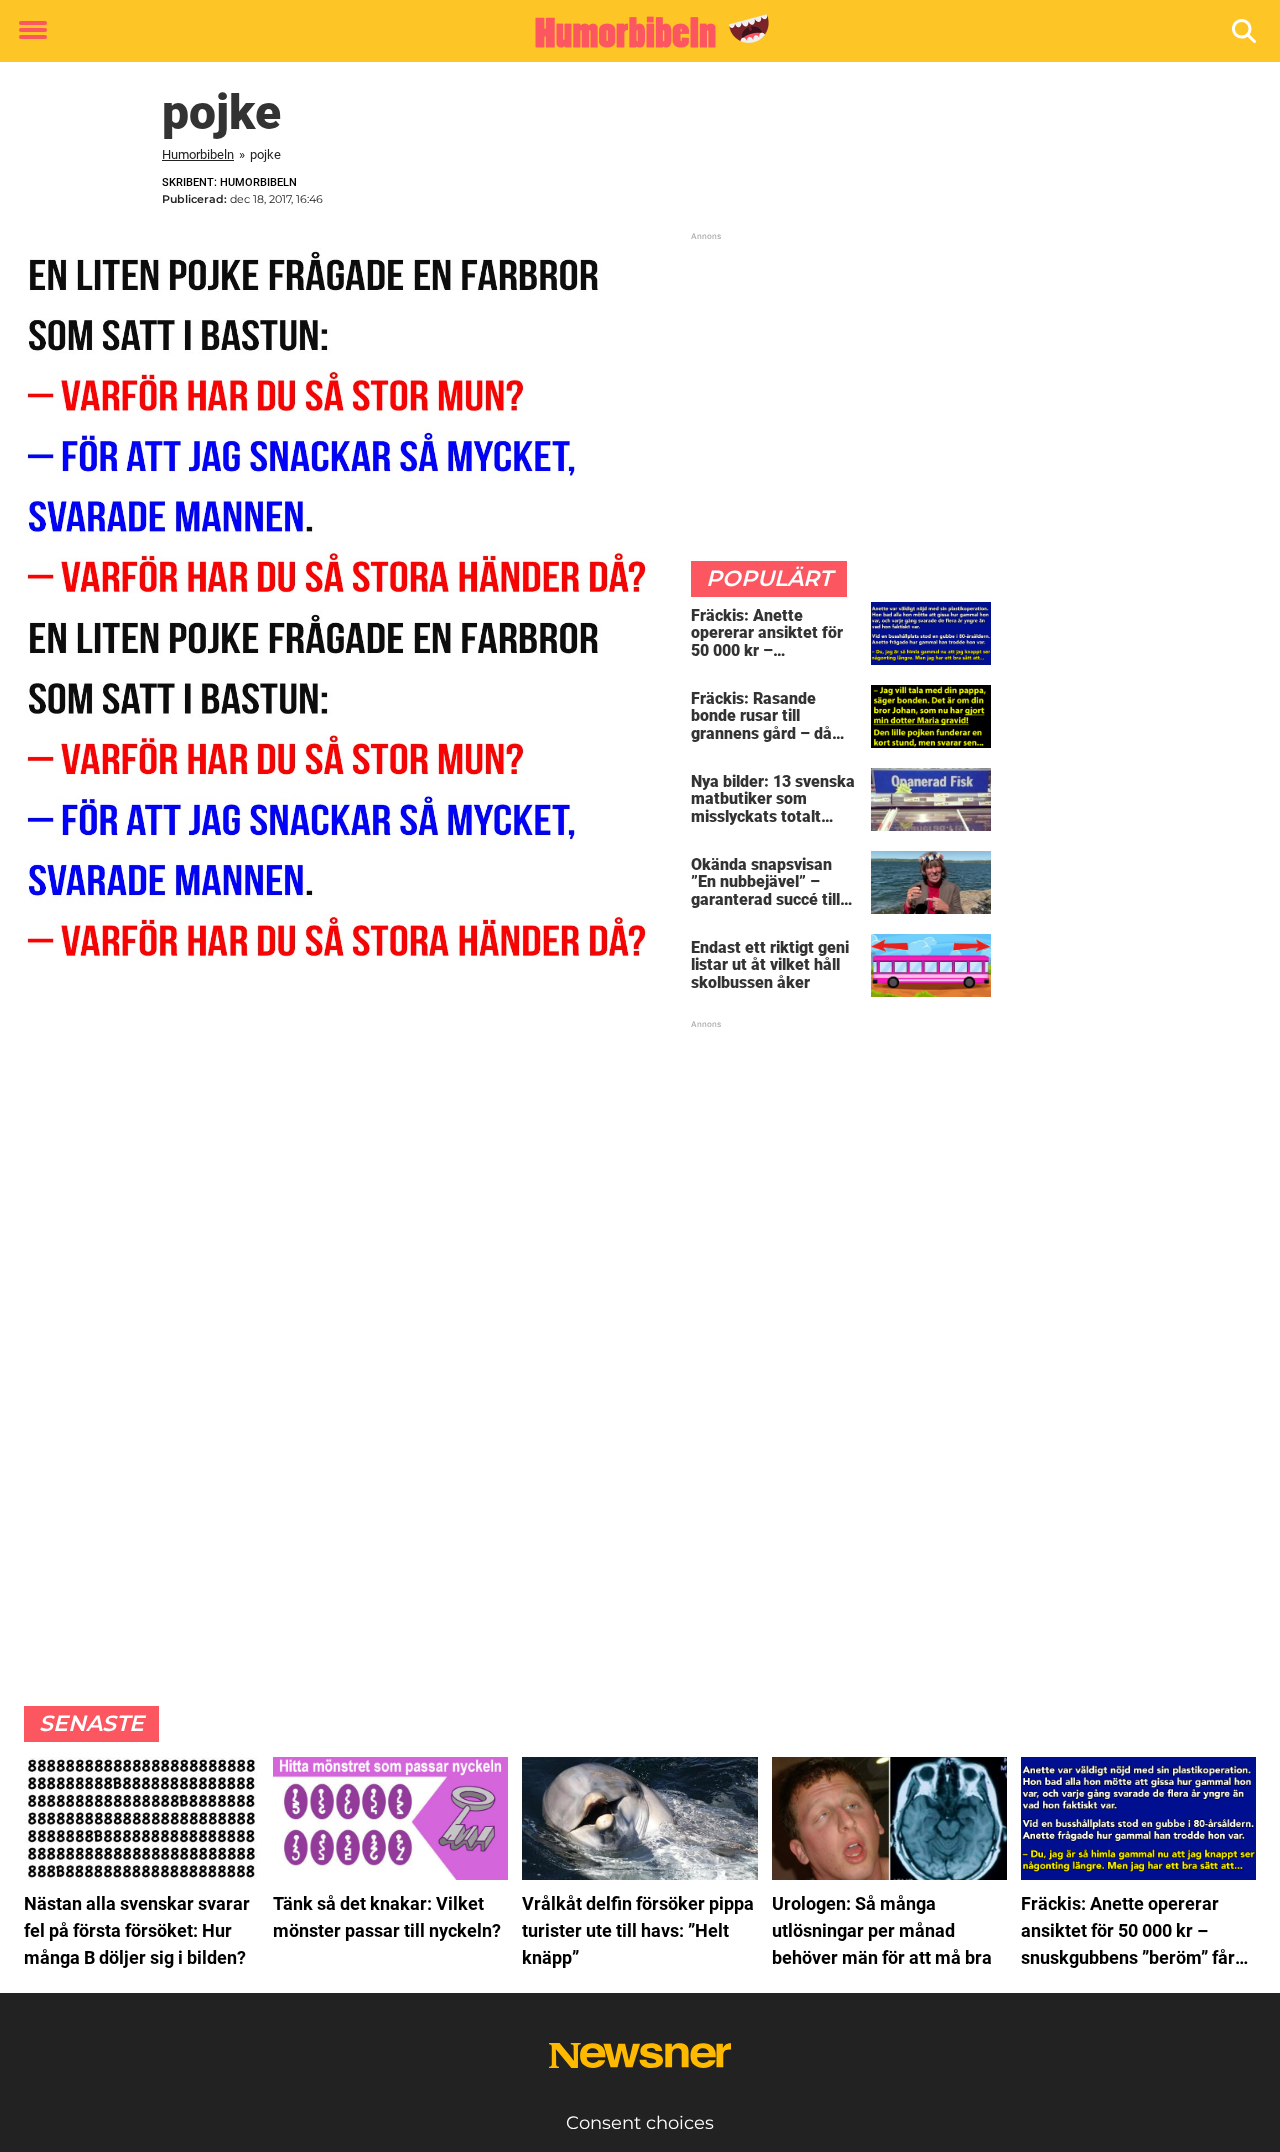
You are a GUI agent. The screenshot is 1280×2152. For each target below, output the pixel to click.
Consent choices (640, 2123)
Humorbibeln (198, 154)
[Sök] (1245, 31)
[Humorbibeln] (632, 32)
